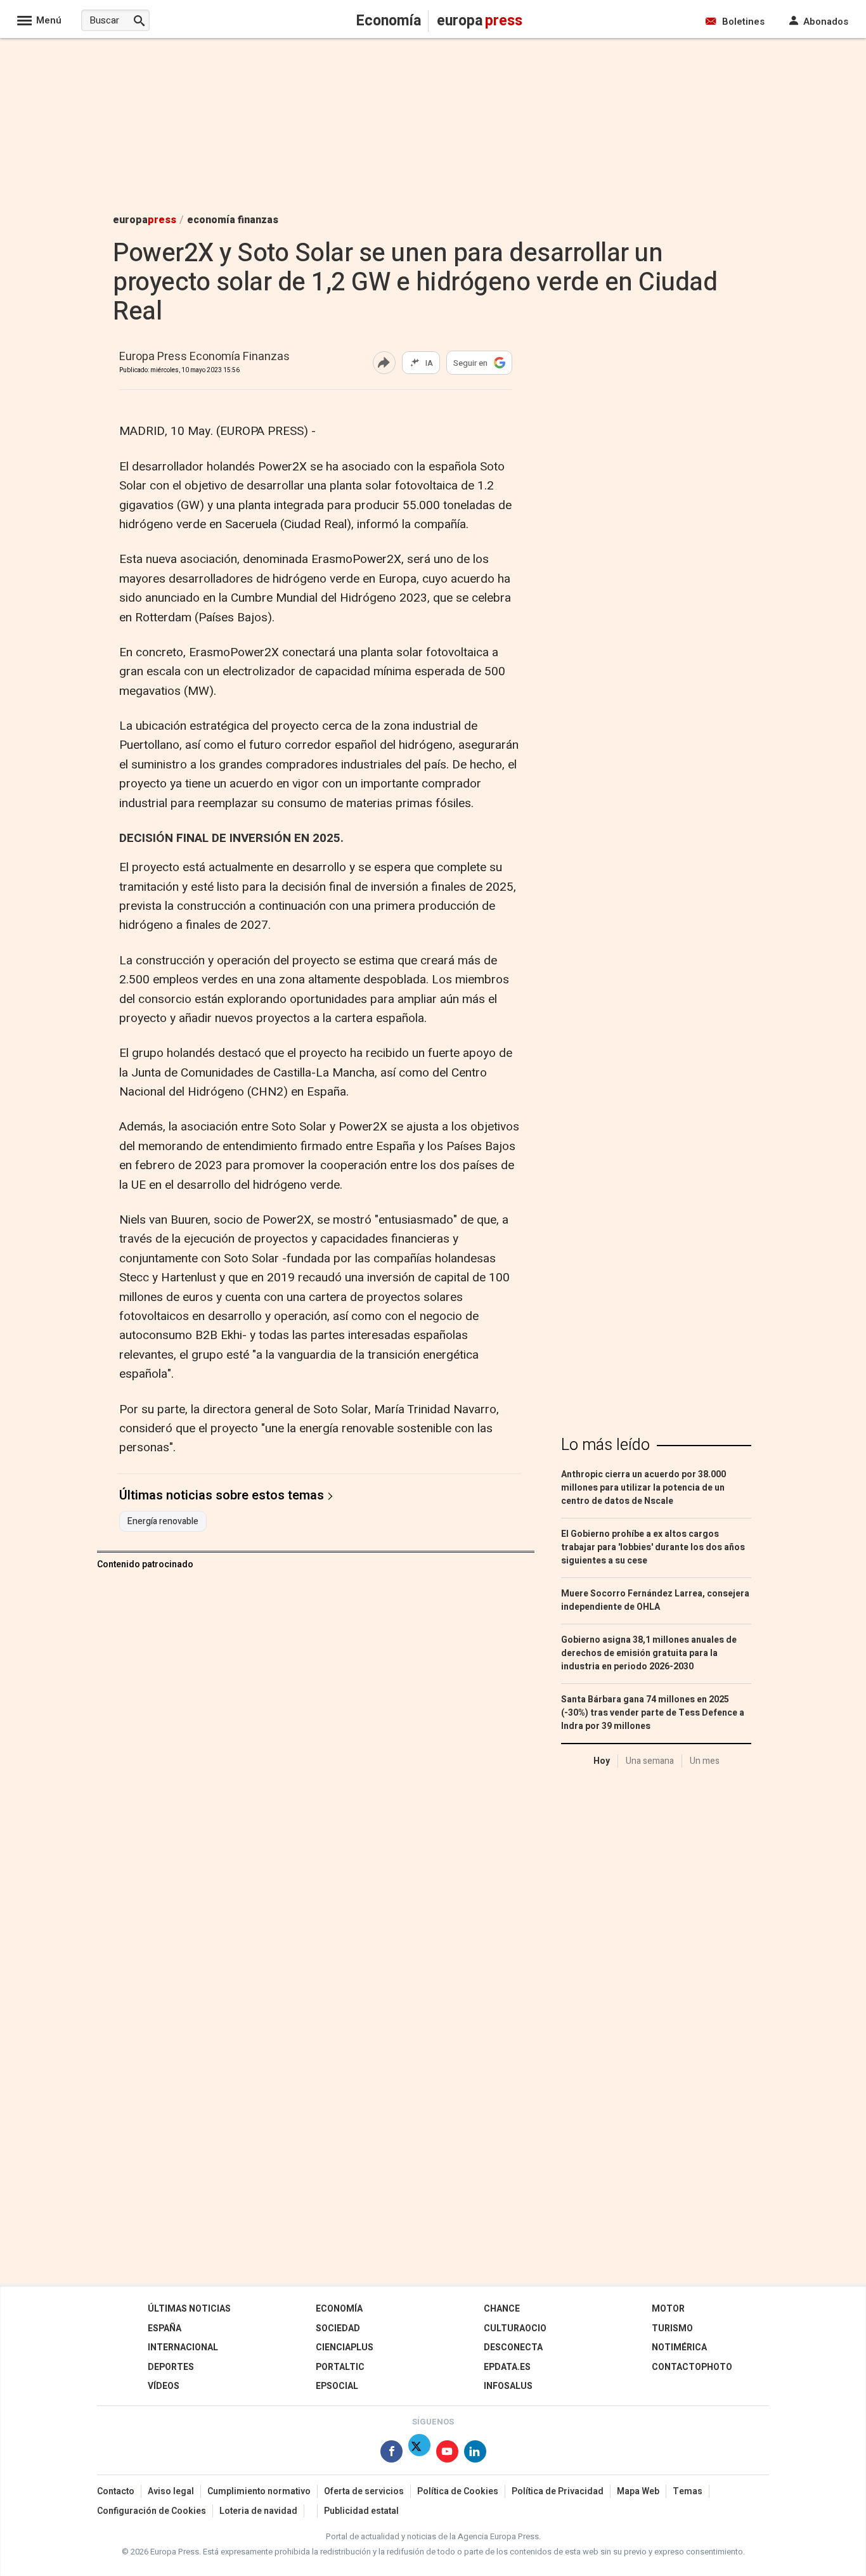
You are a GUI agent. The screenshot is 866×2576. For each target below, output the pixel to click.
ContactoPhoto (692, 2367)
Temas (688, 2491)
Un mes (705, 1761)
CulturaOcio (515, 2328)
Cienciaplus (345, 2347)
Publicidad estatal (361, 2511)
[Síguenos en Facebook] (391, 2454)
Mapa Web (638, 2491)
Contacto (116, 2491)
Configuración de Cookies (152, 2511)
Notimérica (679, 2347)
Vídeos (164, 2386)
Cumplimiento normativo (259, 2491)
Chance (502, 2309)
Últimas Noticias (189, 2309)
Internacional (183, 2347)
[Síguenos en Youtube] (447, 2454)
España (165, 2328)
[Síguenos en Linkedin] (475, 2454)
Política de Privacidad (558, 2491)
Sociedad (338, 2328)
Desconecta (513, 2347)
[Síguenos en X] (419, 2454)
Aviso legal (171, 2491)
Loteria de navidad (258, 2511)
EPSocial (337, 2386)
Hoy (602, 1761)
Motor (668, 2309)
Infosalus (508, 2386)
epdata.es (507, 2367)
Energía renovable (163, 1522)
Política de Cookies (458, 2491)
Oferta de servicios (364, 2491)
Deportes (171, 2367)
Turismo (672, 2328)
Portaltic (340, 2367)
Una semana (650, 1761)
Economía (339, 2309)
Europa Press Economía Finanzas (204, 357)
